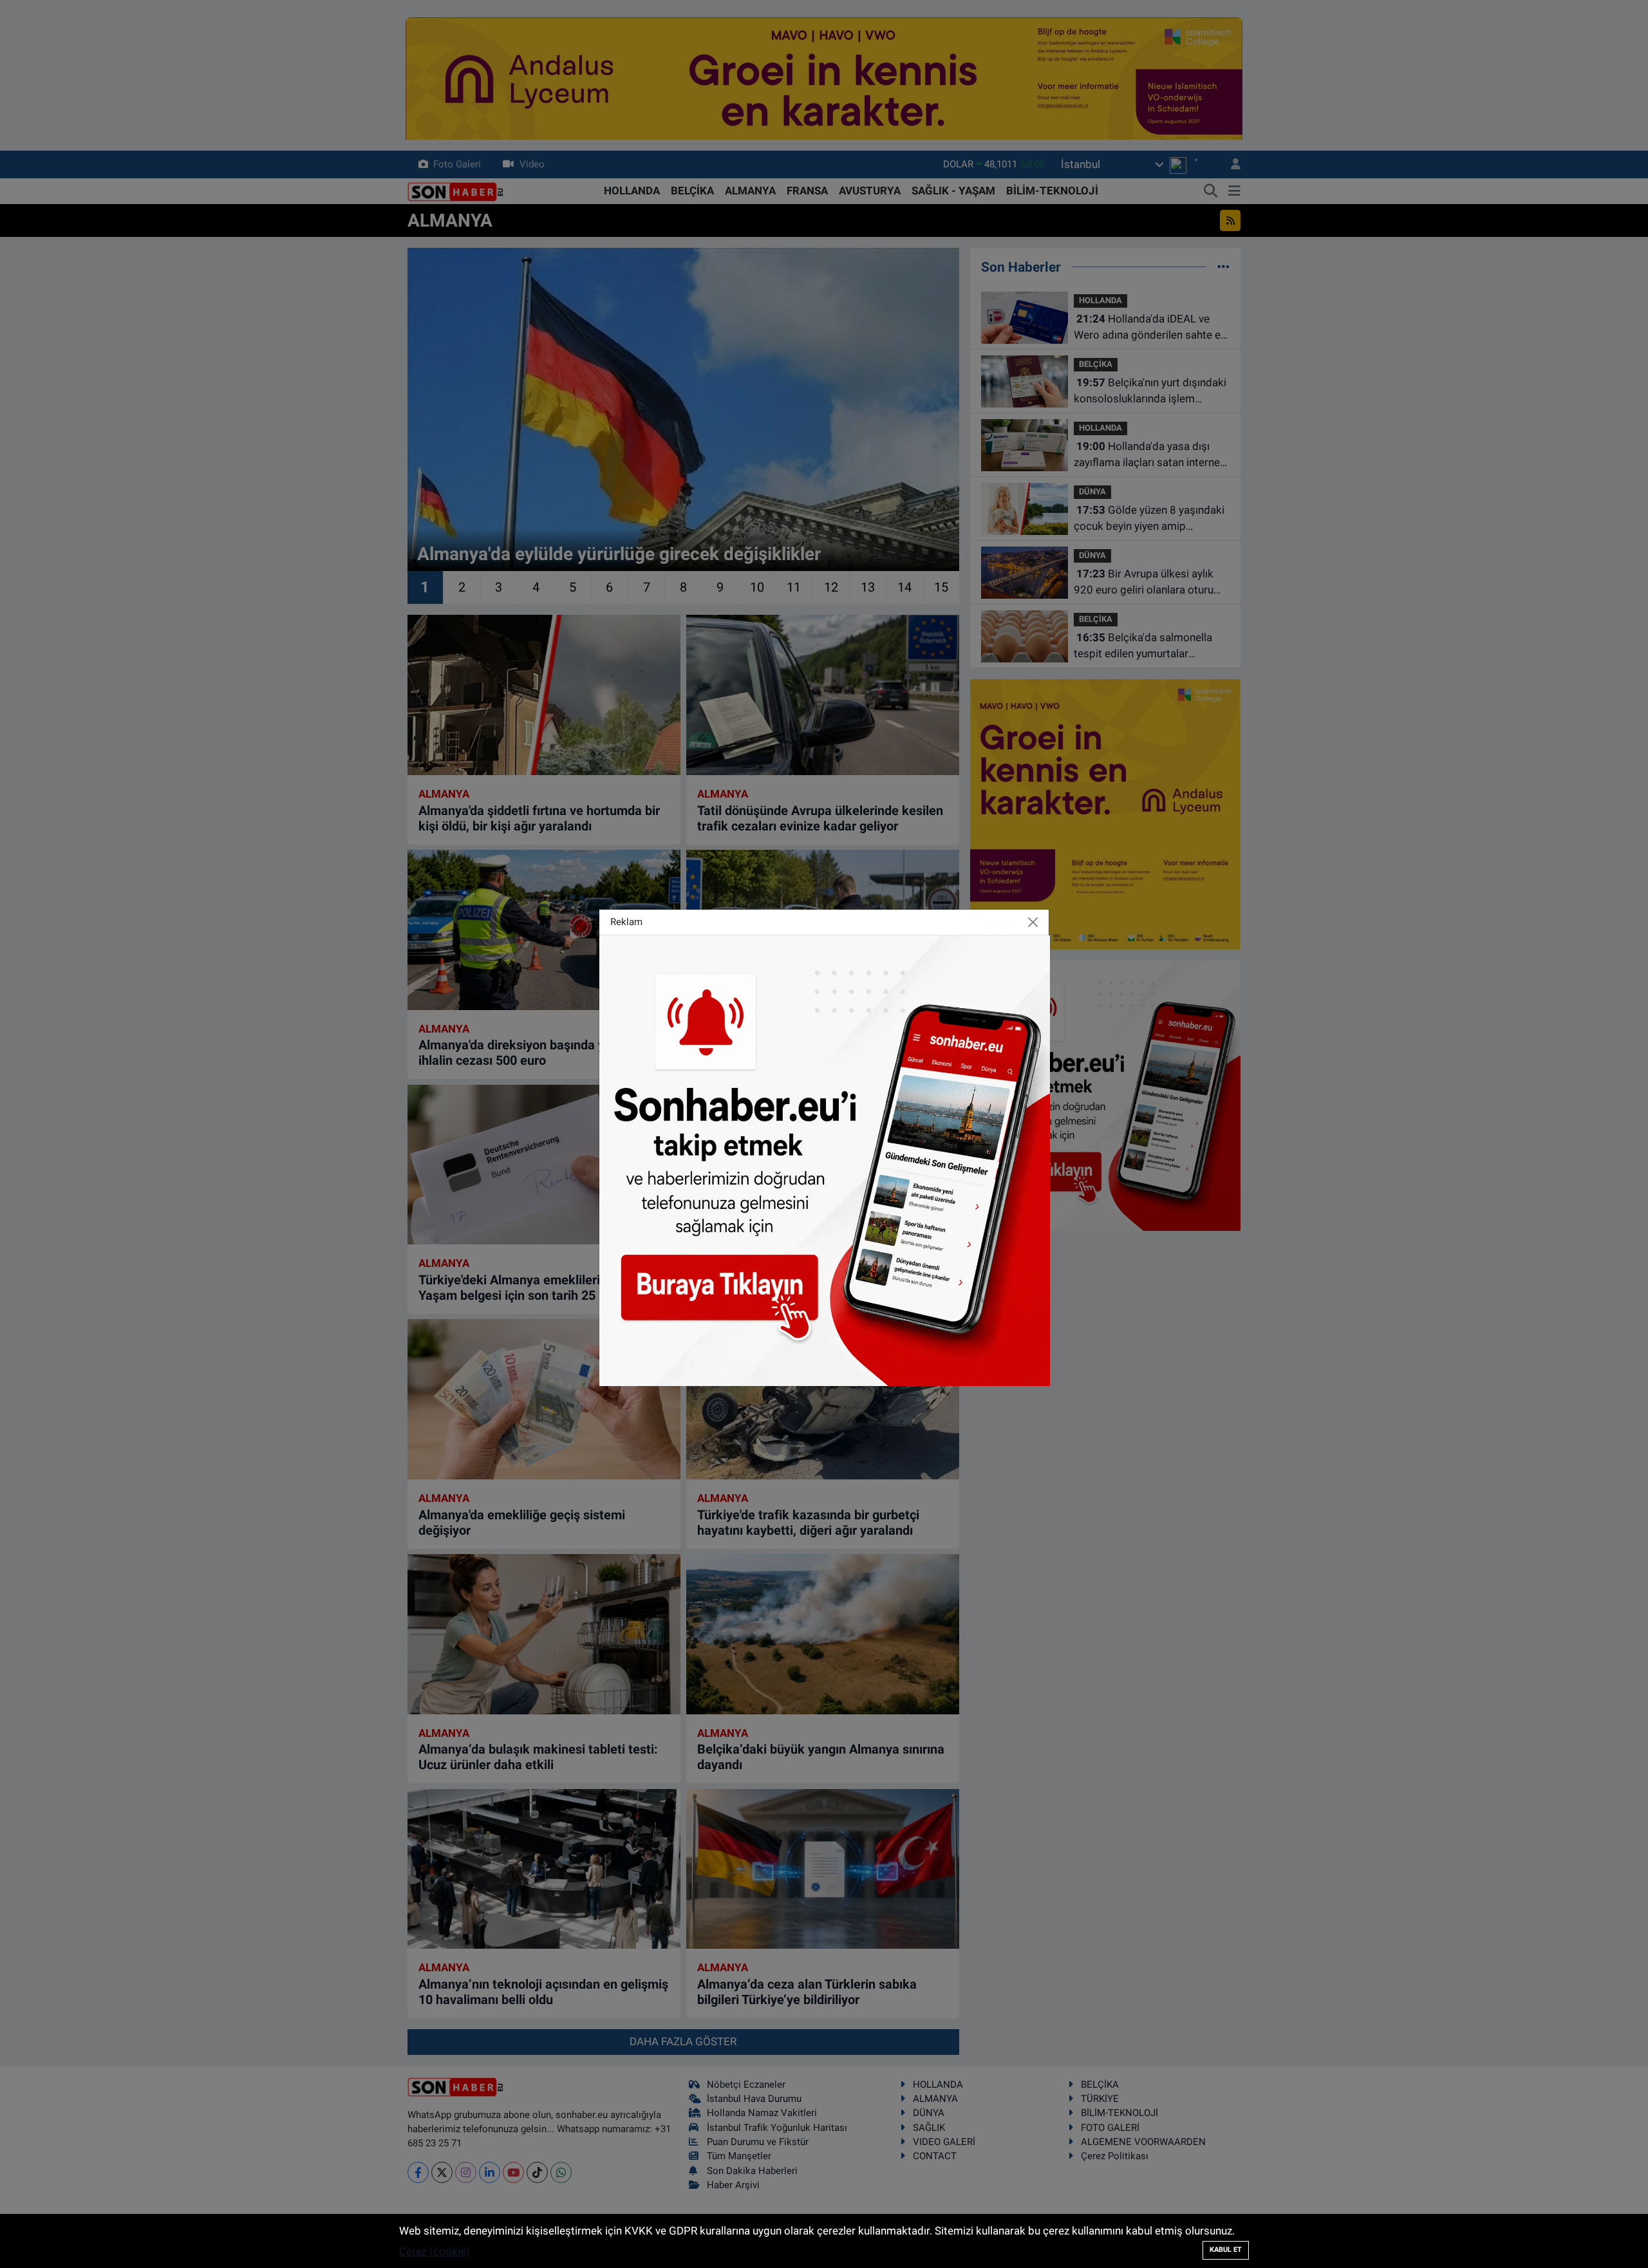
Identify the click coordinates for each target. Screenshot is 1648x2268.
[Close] (1033, 922)
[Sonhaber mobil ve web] (825, 1159)
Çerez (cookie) (435, 2251)
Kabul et (1226, 2250)
